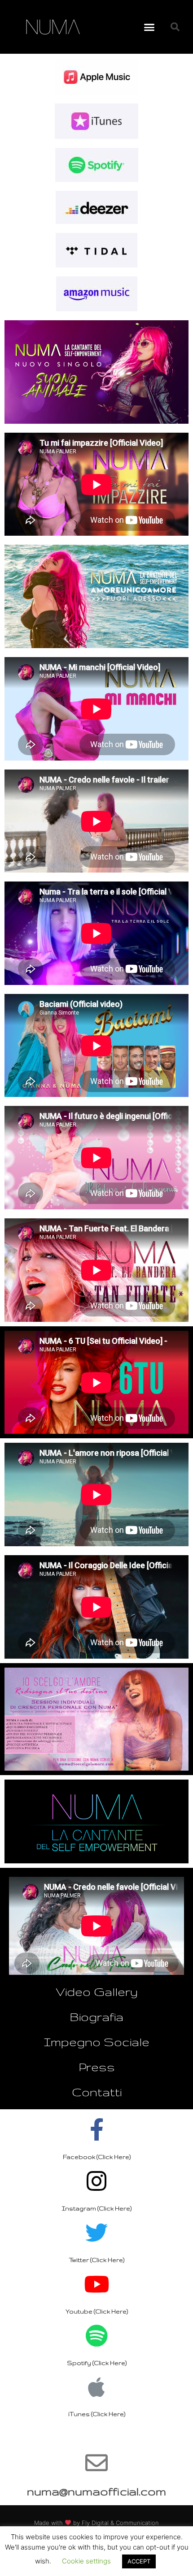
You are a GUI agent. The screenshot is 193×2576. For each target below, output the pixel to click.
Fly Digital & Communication (120, 2523)
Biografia (96, 2017)
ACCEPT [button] (139, 2561)
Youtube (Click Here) (97, 2311)
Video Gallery (97, 1992)
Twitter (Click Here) (97, 2260)
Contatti (97, 2092)
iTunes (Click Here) (97, 2414)
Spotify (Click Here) (97, 2363)
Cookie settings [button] (86, 2561)
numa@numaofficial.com (96, 2491)
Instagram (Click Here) (97, 2208)
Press (97, 2067)
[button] (149, 27)
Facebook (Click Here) (97, 2157)
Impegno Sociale (97, 2042)
